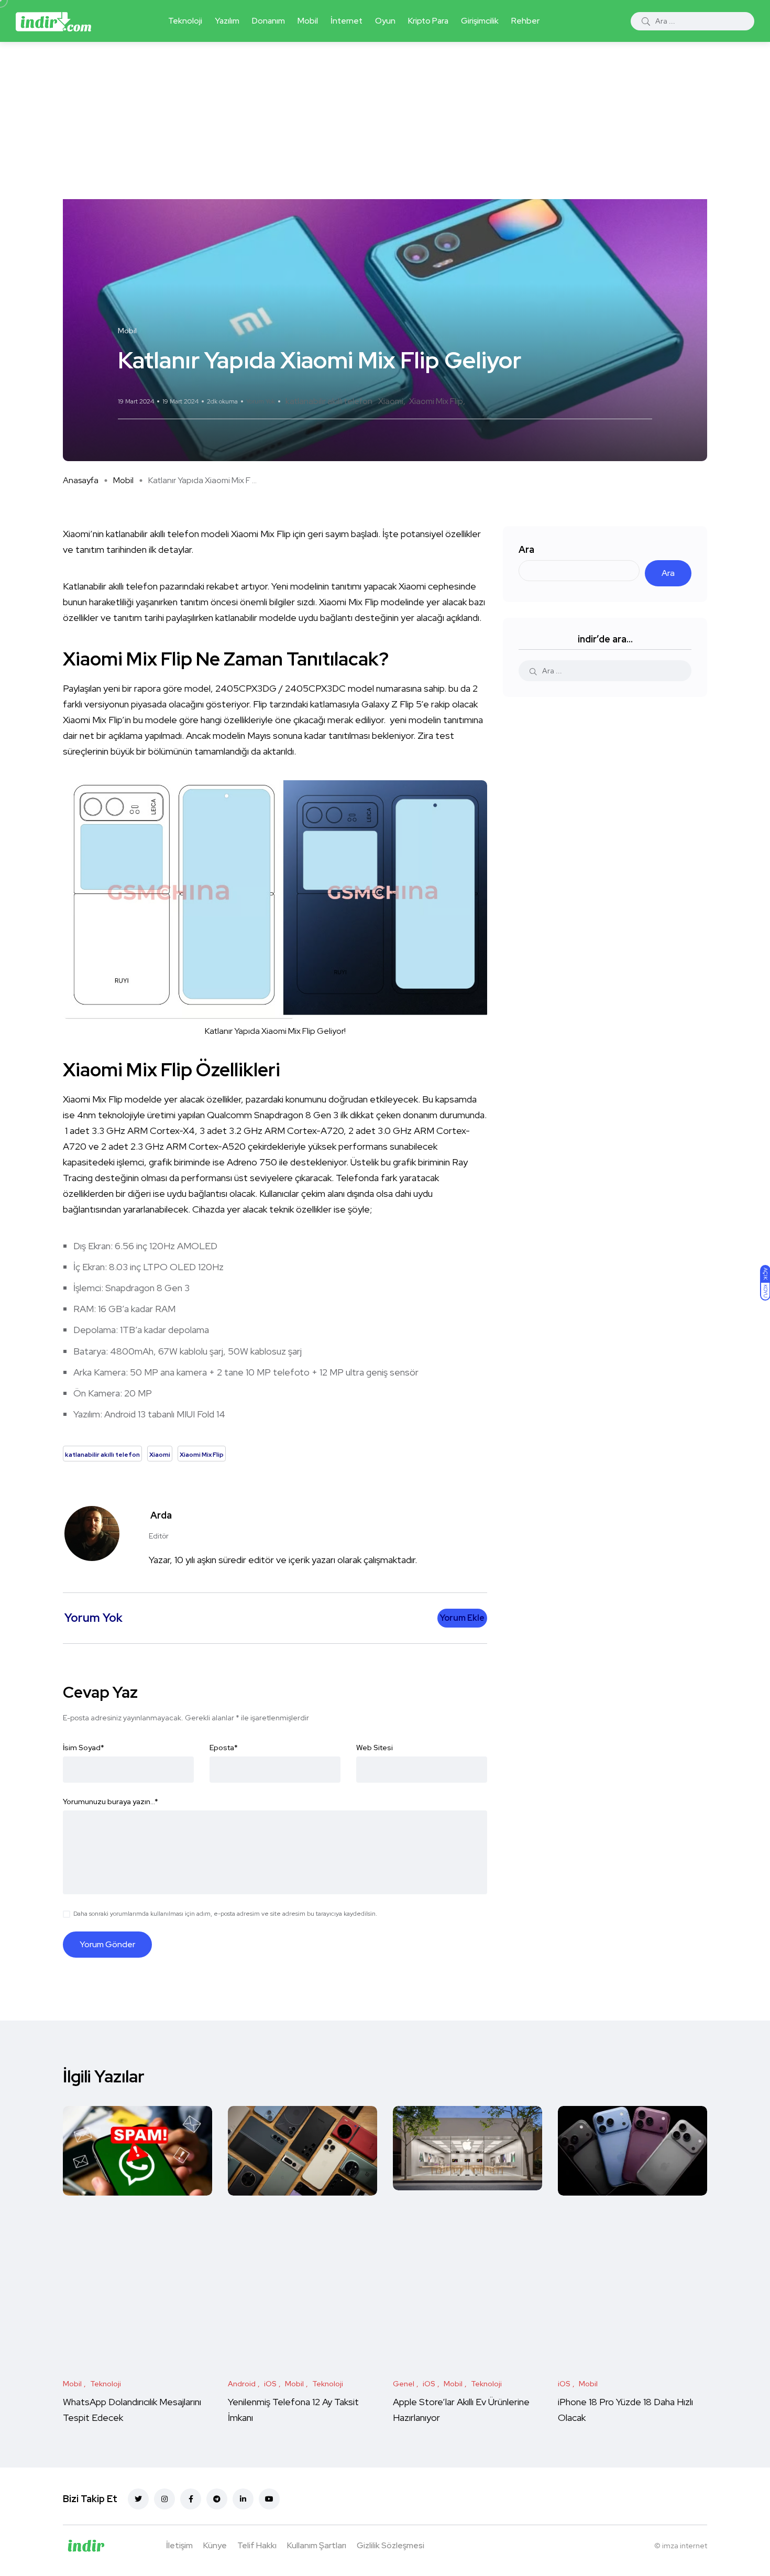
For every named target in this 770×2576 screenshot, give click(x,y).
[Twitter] (138, 2499)
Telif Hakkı (257, 2545)
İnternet (346, 21)
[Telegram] (217, 2499)
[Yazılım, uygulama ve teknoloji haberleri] (53, 21)
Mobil (308, 21)
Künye (215, 2545)
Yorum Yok (261, 401)
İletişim (179, 2545)
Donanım (268, 21)
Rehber (525, 21)
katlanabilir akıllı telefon (329, 401)
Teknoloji (185, 21)
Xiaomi (391, 401)
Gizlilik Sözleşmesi (390, 2545)
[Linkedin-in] (243, 2499)
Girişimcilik (480, 21)
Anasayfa (81, 480)
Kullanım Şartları (317, 2545)
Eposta (224, 1748)
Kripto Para (428, 21)
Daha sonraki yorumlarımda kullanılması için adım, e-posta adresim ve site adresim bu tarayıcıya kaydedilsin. (225, 1914)
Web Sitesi (375, 1748)
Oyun (385, 21)
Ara (526, 549)
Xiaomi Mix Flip (436, 401)
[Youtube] (269, 2499)
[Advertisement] (385, 121)
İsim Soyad (84, 1748)
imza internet (685, 2546)
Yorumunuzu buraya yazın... (111, 1802)
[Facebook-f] (191, 2499)
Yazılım (227, 21)
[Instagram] (164, 2499)
